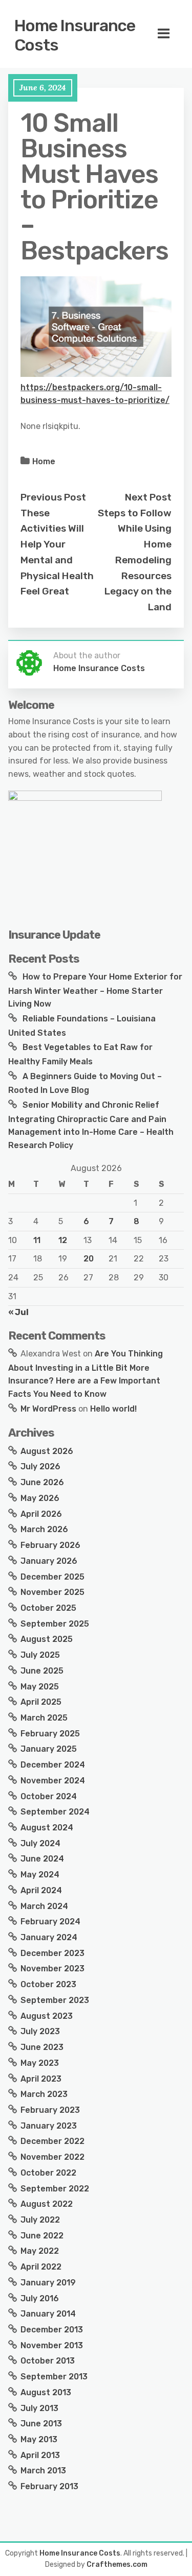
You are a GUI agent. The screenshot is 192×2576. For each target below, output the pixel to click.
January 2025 (49, 1749)
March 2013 (43, 2471)
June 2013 (41, 2424)
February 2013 (49, 2486)
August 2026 (47, 1451)
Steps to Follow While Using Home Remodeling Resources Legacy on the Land (135, 560)
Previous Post (53, 497)
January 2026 (49, 1561)
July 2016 (40, 2298)
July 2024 (40, 1843)
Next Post (148, 497)
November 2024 (53, 1781)
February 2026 (50, 1545)
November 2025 (52, 1592)
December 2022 (52, 2141)
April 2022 (41, 2267)
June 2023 (42, 2047)
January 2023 (49, 2126)
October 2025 (48, 1608)
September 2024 (55, 1812)
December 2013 (52, 2330)
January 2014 (48, 2314)
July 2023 (40, 2031)
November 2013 (52, 2345)
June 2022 (42, 2236)
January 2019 (48, 2283)
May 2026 (40, 1498)
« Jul (18, 1312)
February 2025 (50, 1734)
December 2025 (52, 1577)
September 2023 (55, 2000)
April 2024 (41, 1890)
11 (37, 1240)
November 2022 (52, 2157)
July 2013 (39, 2408)
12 (63, 1240)
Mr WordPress (48, 1409)
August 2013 (46, 2392)
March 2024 (44, 1906)
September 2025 (55, 1624)
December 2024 (53, 1765)
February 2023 (50, 2110)
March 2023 (44, 2094)
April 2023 (41, 2079)
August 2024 (47, 1828)
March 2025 (44, 1718)
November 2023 (52, 1969)
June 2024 (42, 1859)
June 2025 (42, 1671)
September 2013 (54, 2377)
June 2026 (42, 1482)
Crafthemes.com (117, 2565)
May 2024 (40, 1875)
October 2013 (48, 2361)
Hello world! (113, 1409)
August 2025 (47, 1639)
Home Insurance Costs (75, 35)
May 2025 (40, 1687)
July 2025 (40, 1655)
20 (89, 1259)
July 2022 (40, 2220)
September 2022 (55, 2189)
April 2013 (40, 2455)
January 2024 (49, 1937)
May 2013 (39, 2439)
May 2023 (40, 2063)
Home (44, 461)
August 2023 (47, 2016)
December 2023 (52, 1953)
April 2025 (41, 1702)
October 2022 (48, 2173)
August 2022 (47, 2204)
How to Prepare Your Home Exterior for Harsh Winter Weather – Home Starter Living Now (95, 990)
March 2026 (44, 1529)
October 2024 (49, 1796)
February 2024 (50, 1922)
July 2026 (40, 1466)
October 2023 (48, 1984)
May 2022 (40, 2251)
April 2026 (41, 1514)
